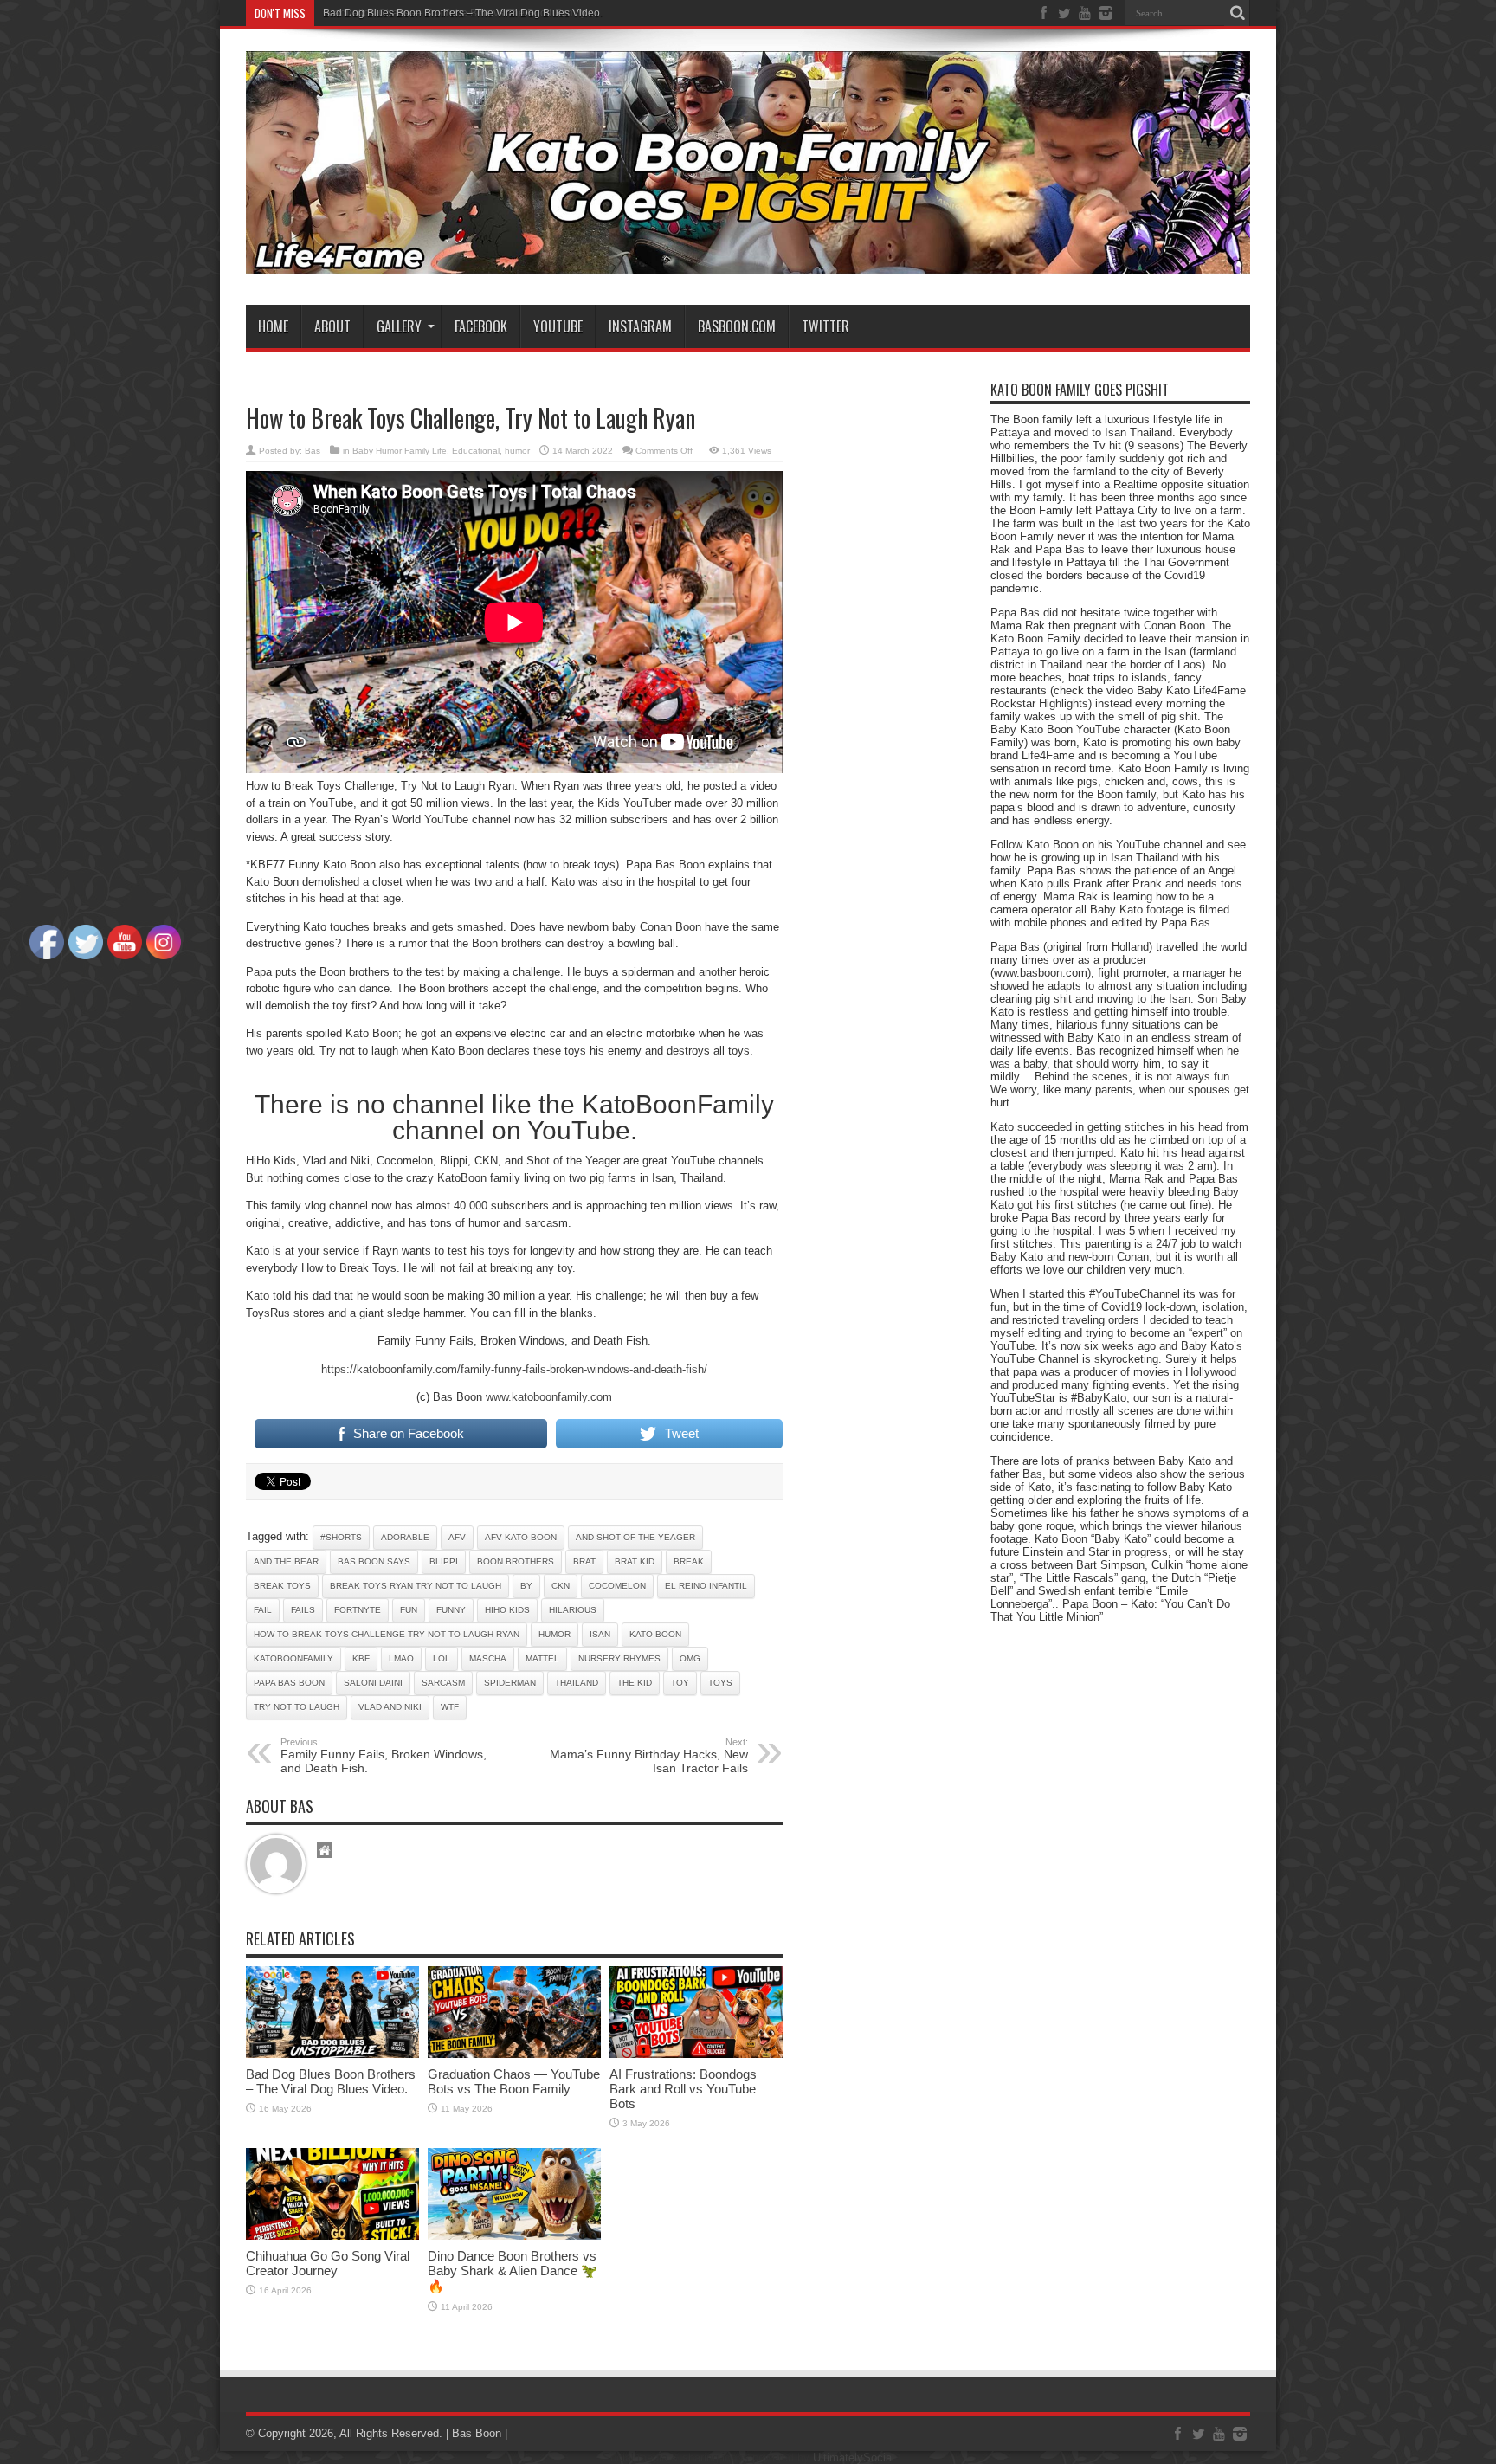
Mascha (488, 1658)
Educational (476, 451)
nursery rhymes (619, 1658)
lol (442, 1658)
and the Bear (286, 1561)
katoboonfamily (293, 1658)
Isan (600, 1634)
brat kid (635, 1561)
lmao (401, 1658)
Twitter (825, 326)
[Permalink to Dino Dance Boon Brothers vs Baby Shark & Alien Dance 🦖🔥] (514, 2236)
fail (263, 1610)
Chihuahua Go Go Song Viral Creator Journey (328, 2263)
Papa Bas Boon (289, 1683)
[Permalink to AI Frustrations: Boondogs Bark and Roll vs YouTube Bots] (696, 2054)
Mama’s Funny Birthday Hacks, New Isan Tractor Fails (649, 1756)
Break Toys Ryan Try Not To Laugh (416, 1586)
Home (273, 326)
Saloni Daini (373, 1683)
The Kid (635, 1683)
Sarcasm (443, 1683)
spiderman (510, 1683)
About (332, 326)
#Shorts (341, 1537)
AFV (457, 1537)
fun (409, 1610)
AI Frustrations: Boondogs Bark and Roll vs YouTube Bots (683, 2089)
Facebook (481, 326)
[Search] (1237, 13)
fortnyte (358, 1610)
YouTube (558, 326)
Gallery (399, 326)
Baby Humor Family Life (400, 451)
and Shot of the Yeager (635, 1537)
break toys (282, 1586)
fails (303, 1610)
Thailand (577, 1683)
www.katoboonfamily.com (549, 1397)
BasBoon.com (737, 326)
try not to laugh (297, 1707)
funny (451, 1610)
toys (720, 1683)
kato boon (655, 1634)
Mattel (542, 1658)
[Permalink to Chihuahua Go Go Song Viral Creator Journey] (332, 2236)
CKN (561, 1586)
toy (680, 1683)
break (689, 1561)
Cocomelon (617, 1586)
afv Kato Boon (521, 1537)
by (526, 1586)
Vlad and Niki (390, 1707)
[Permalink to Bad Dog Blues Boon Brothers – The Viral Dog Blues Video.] (332, 2054)
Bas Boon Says (374, 1561)
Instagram (640, 326)
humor (517, 451)
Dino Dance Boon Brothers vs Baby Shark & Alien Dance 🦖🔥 (513, 2271)
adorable (405, 1537)
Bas (313, 451)
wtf (450, 1707)
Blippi (444, 1561)
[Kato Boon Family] (748, 261)
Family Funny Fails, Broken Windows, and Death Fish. (384, 1756)
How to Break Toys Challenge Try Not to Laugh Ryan (387, 1634)
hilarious (573, 1610)
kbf (361, 1658)
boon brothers (516, 1561)
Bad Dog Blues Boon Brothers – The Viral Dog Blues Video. (463, 13)
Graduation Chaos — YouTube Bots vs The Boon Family (514, 2081)
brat (584, 1561)
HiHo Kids (507, 1610)
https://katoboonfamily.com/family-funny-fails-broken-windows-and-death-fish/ (514, 1369)
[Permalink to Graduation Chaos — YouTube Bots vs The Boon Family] (514, 2054)
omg (690, 1658)
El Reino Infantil (706, 1586)
